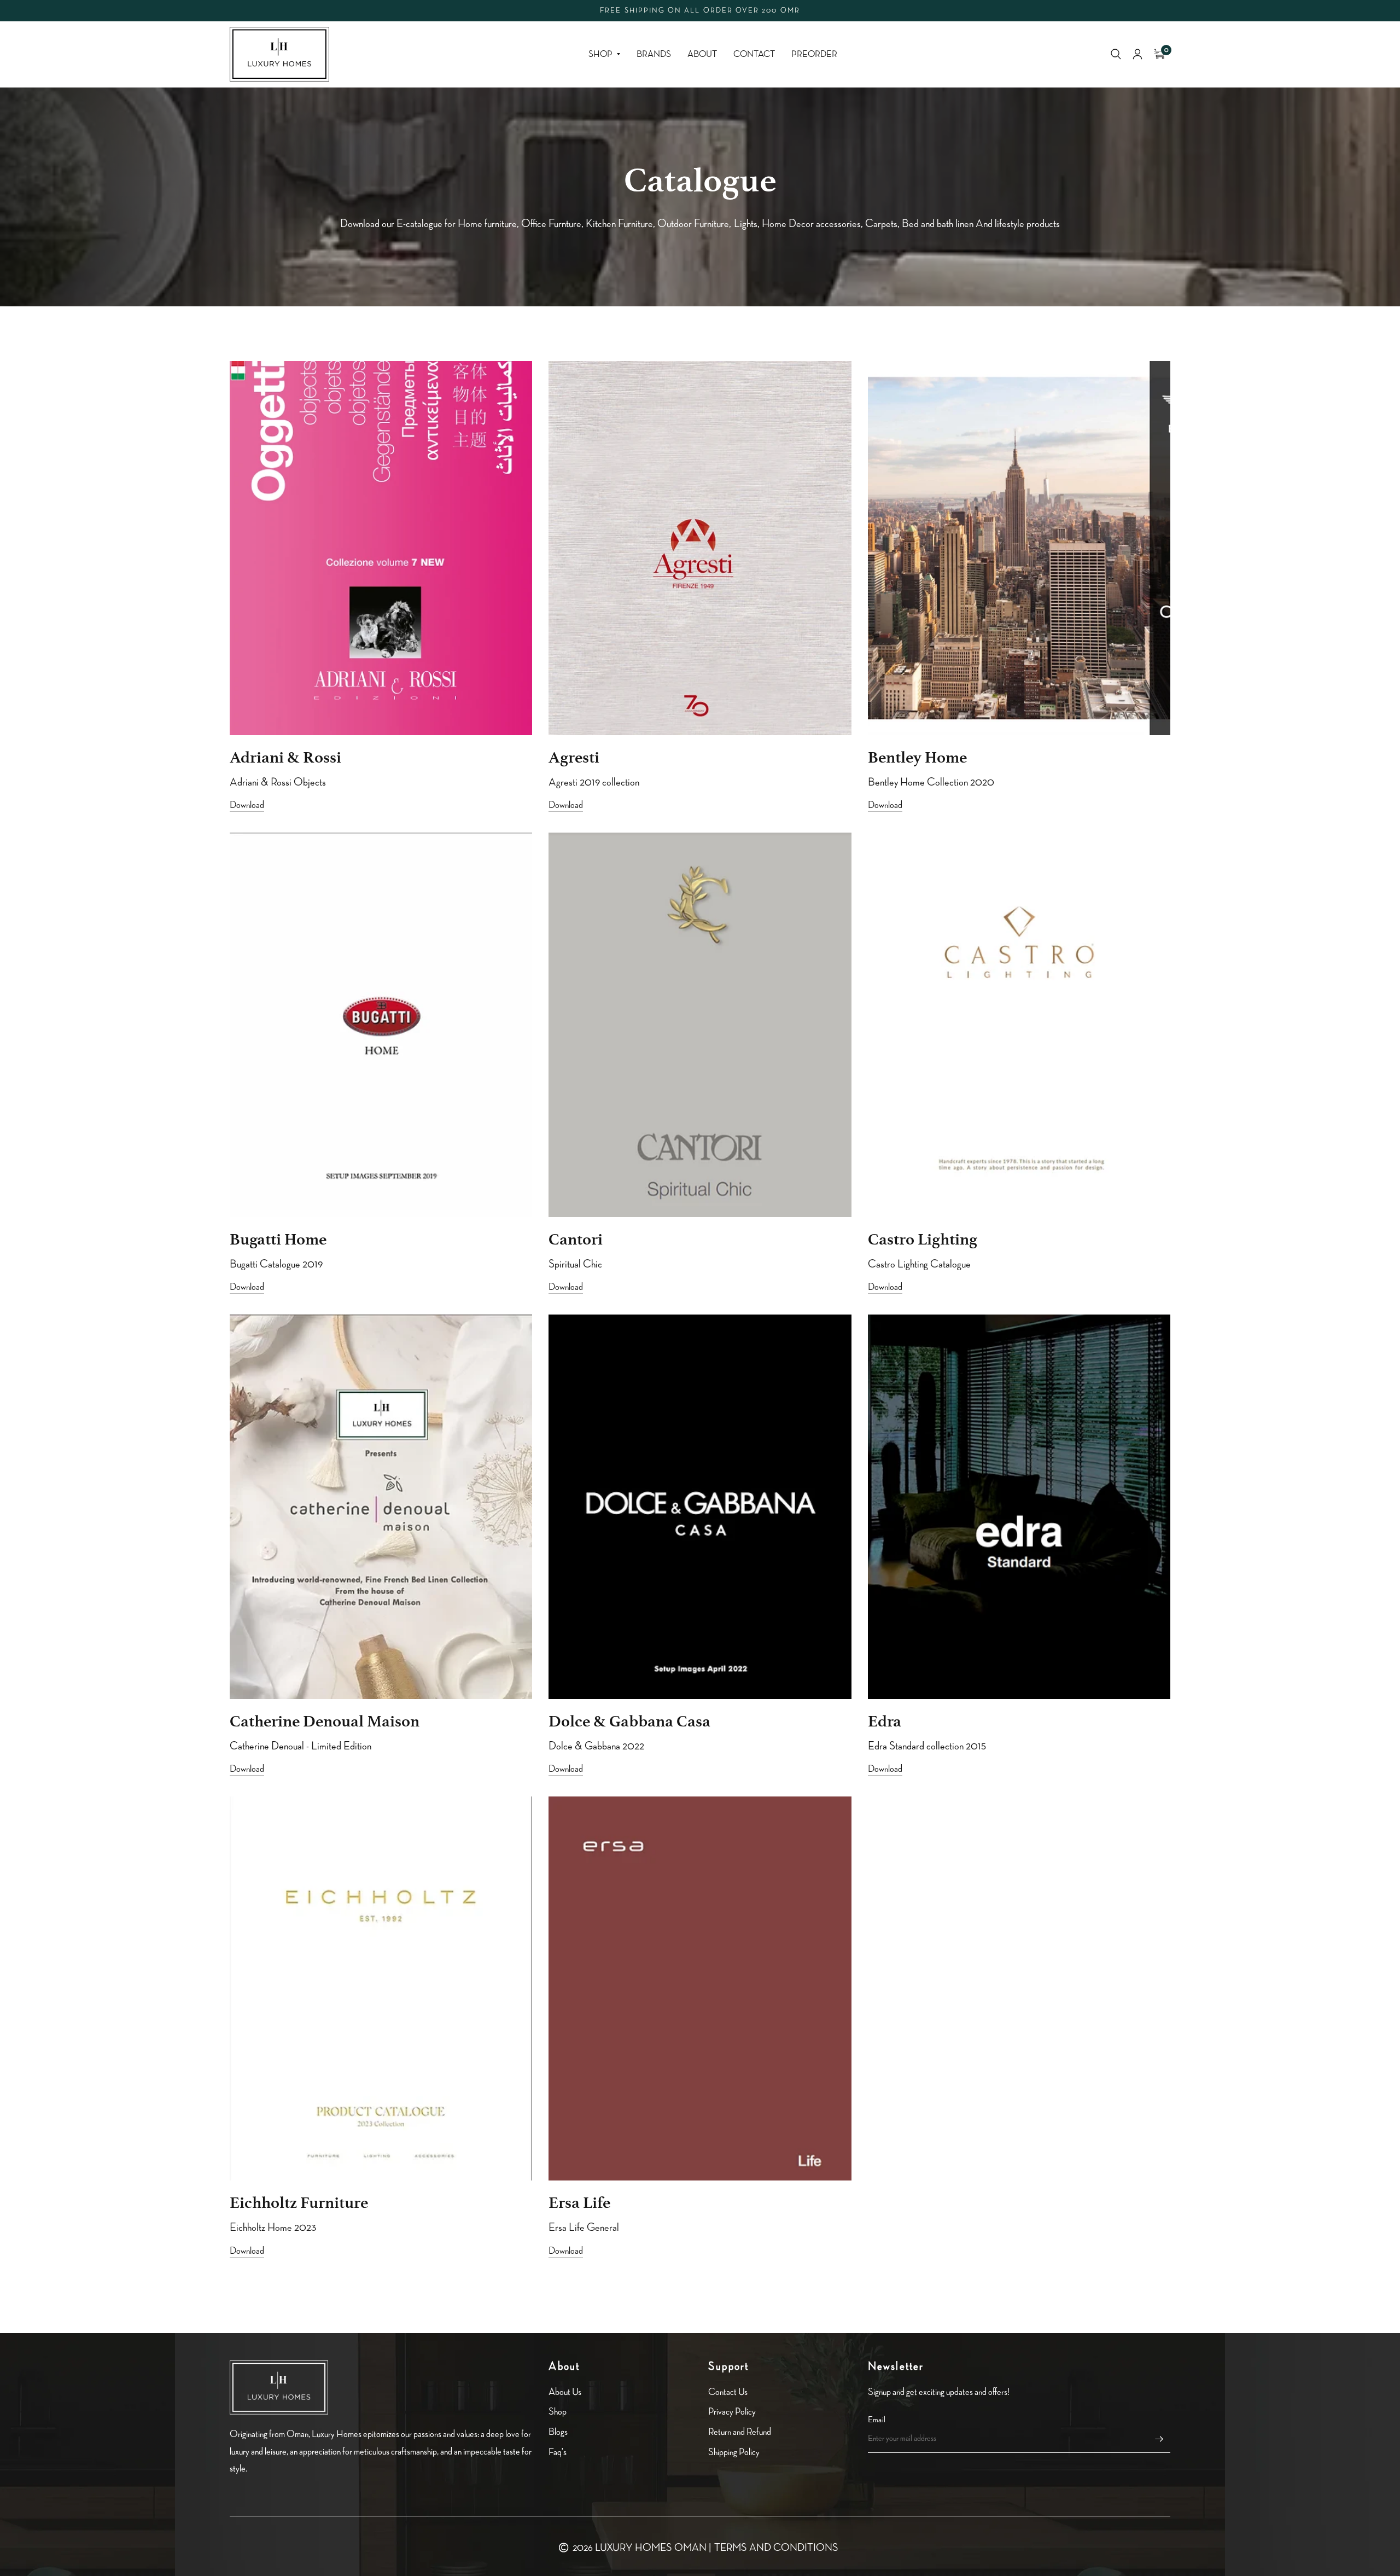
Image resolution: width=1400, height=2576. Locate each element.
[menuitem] (604, 54)
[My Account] (1137, 54)
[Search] (1116, 54)
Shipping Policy (734, 2452)
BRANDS (654, 54)
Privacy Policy (732, 2412)
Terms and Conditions (776, 2548)
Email (877, 2420)
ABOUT (702, 54)
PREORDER (814, 54)
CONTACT (754, 54)
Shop (600, 54)
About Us (565, 2392)
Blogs (558, 2432)
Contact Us (728, 2392)
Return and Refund (740, 2432)
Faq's (558, 2452)
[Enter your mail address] (1159, 2439)
